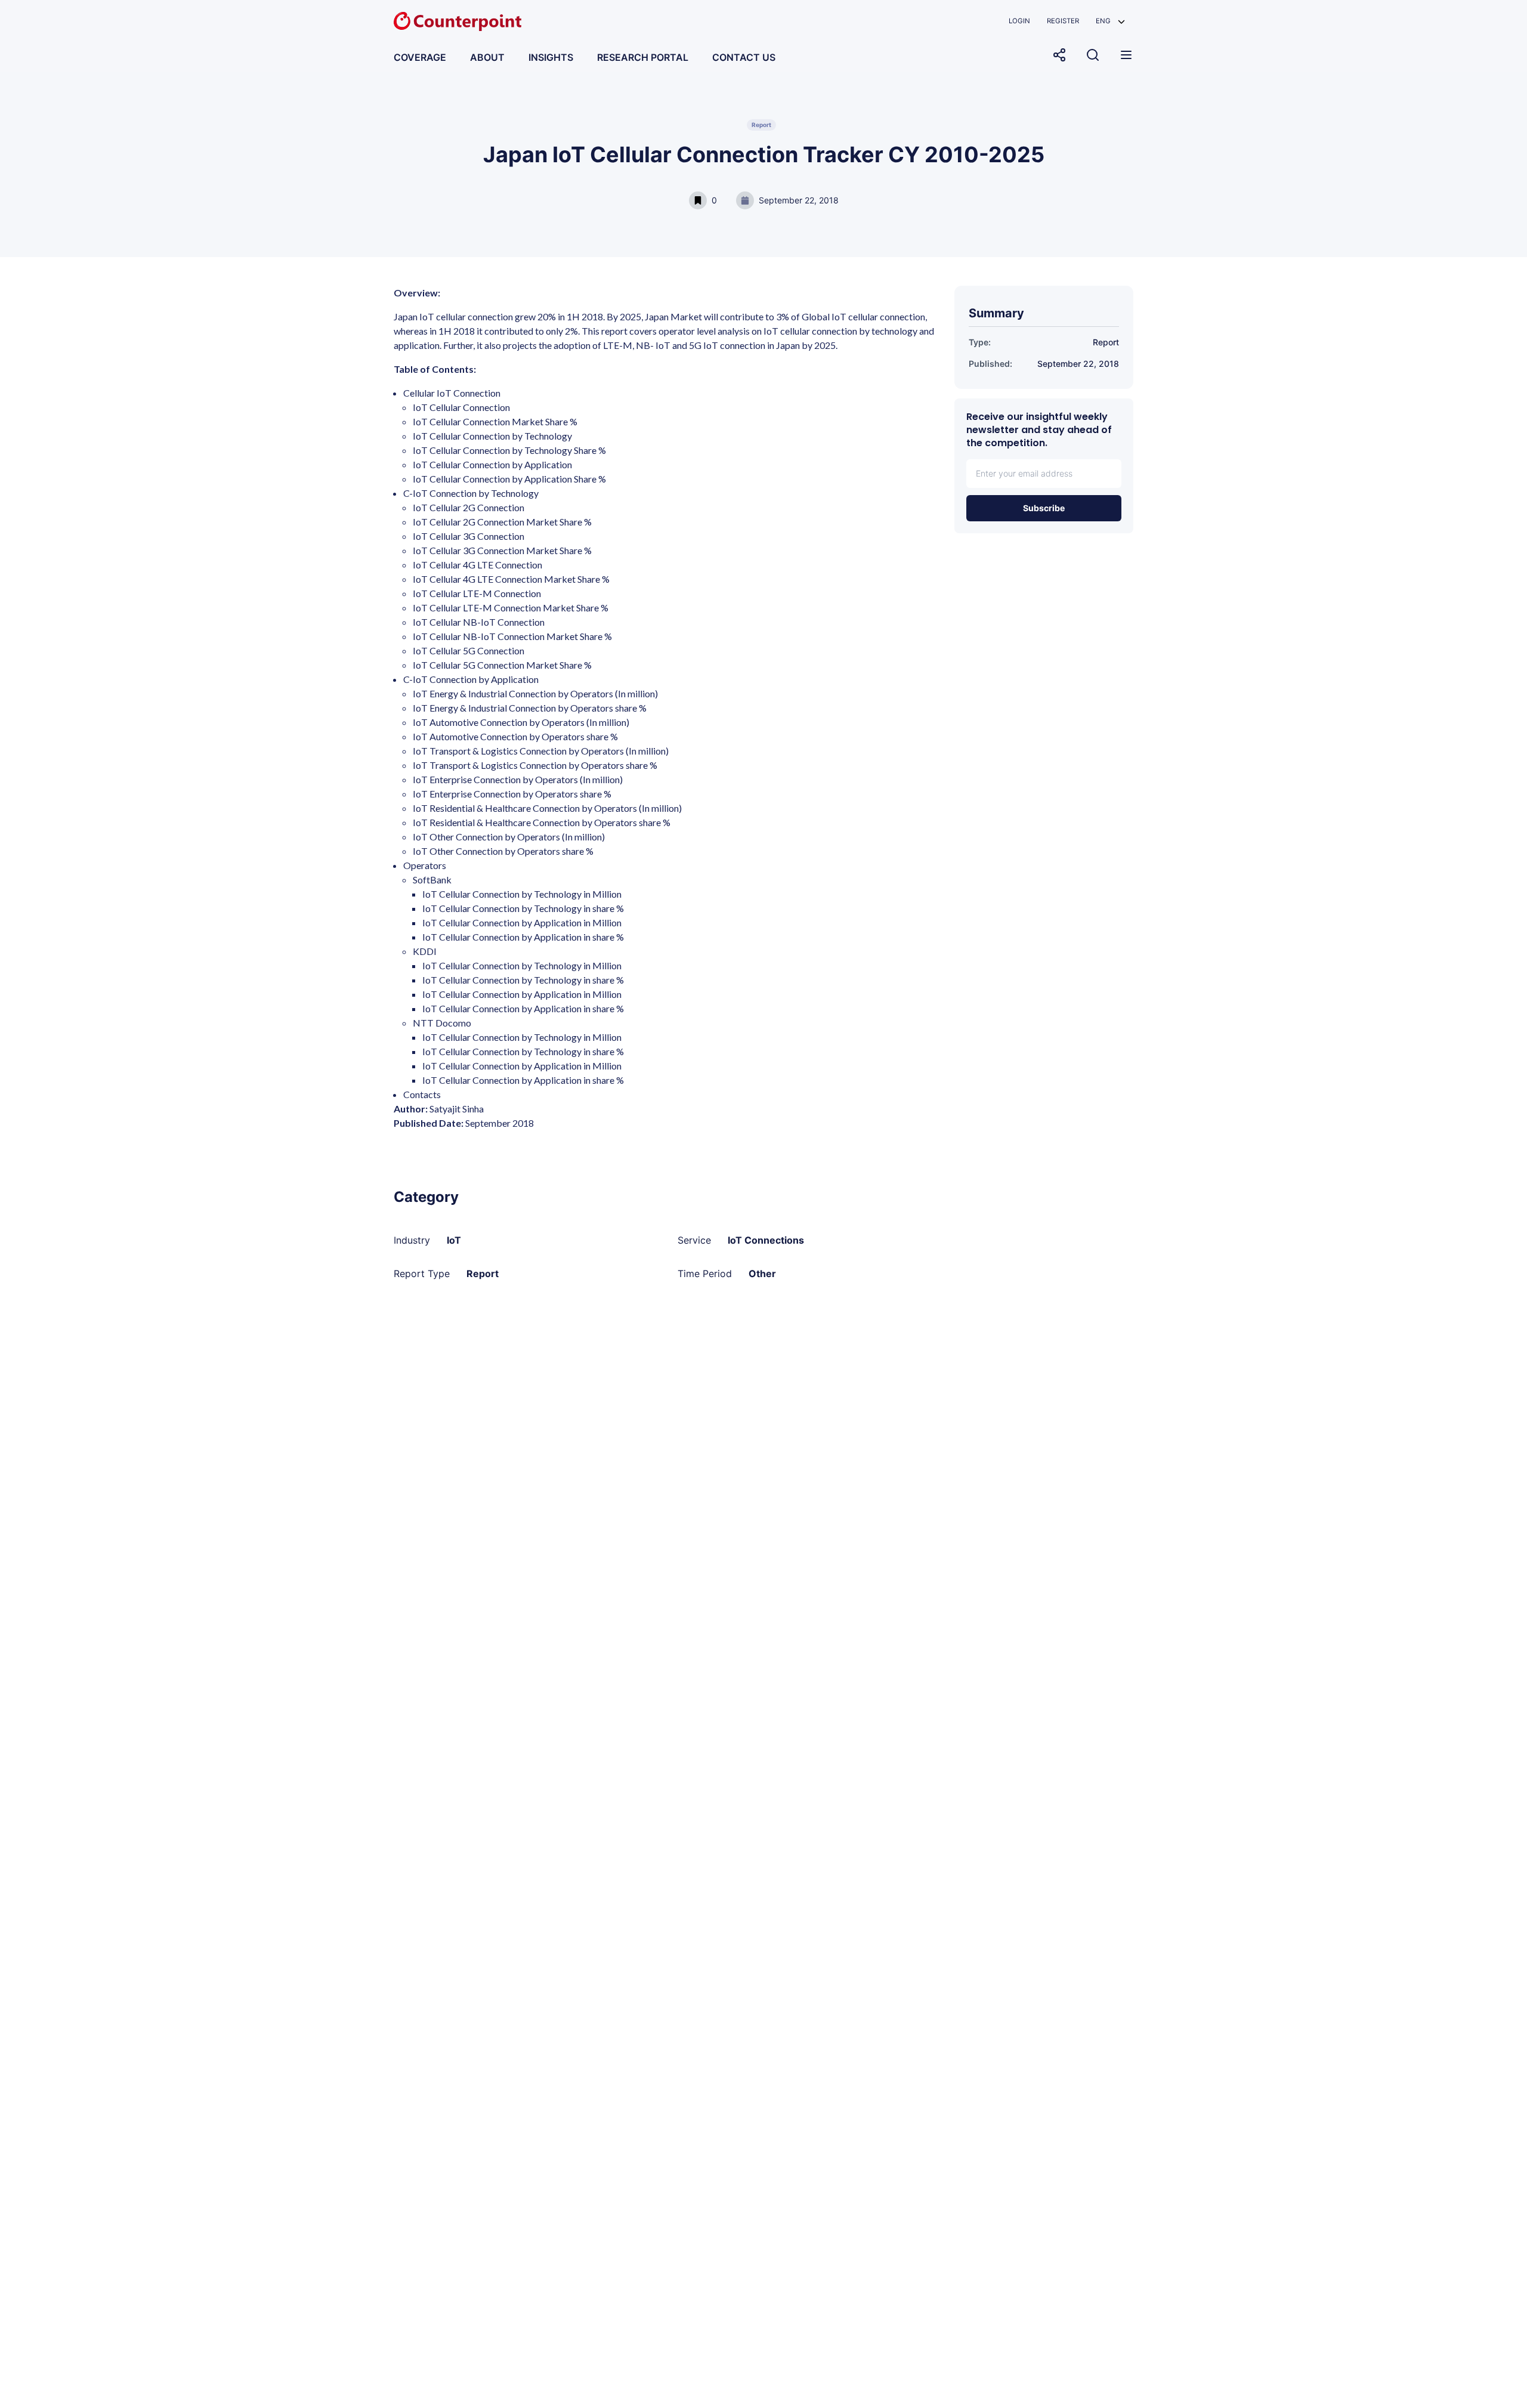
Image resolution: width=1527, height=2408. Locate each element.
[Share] (1059, 55)
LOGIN (1019, 21)
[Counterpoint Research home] (458, 21)
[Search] (1093, 55)
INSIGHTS (551, 57)
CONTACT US (744, 57)
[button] (1110, 21)
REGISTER (1063, 21)
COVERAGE (420, 57)
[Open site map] (1126, 55)
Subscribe (1044, 508)
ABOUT (487, 57)
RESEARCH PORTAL (643, 57)
